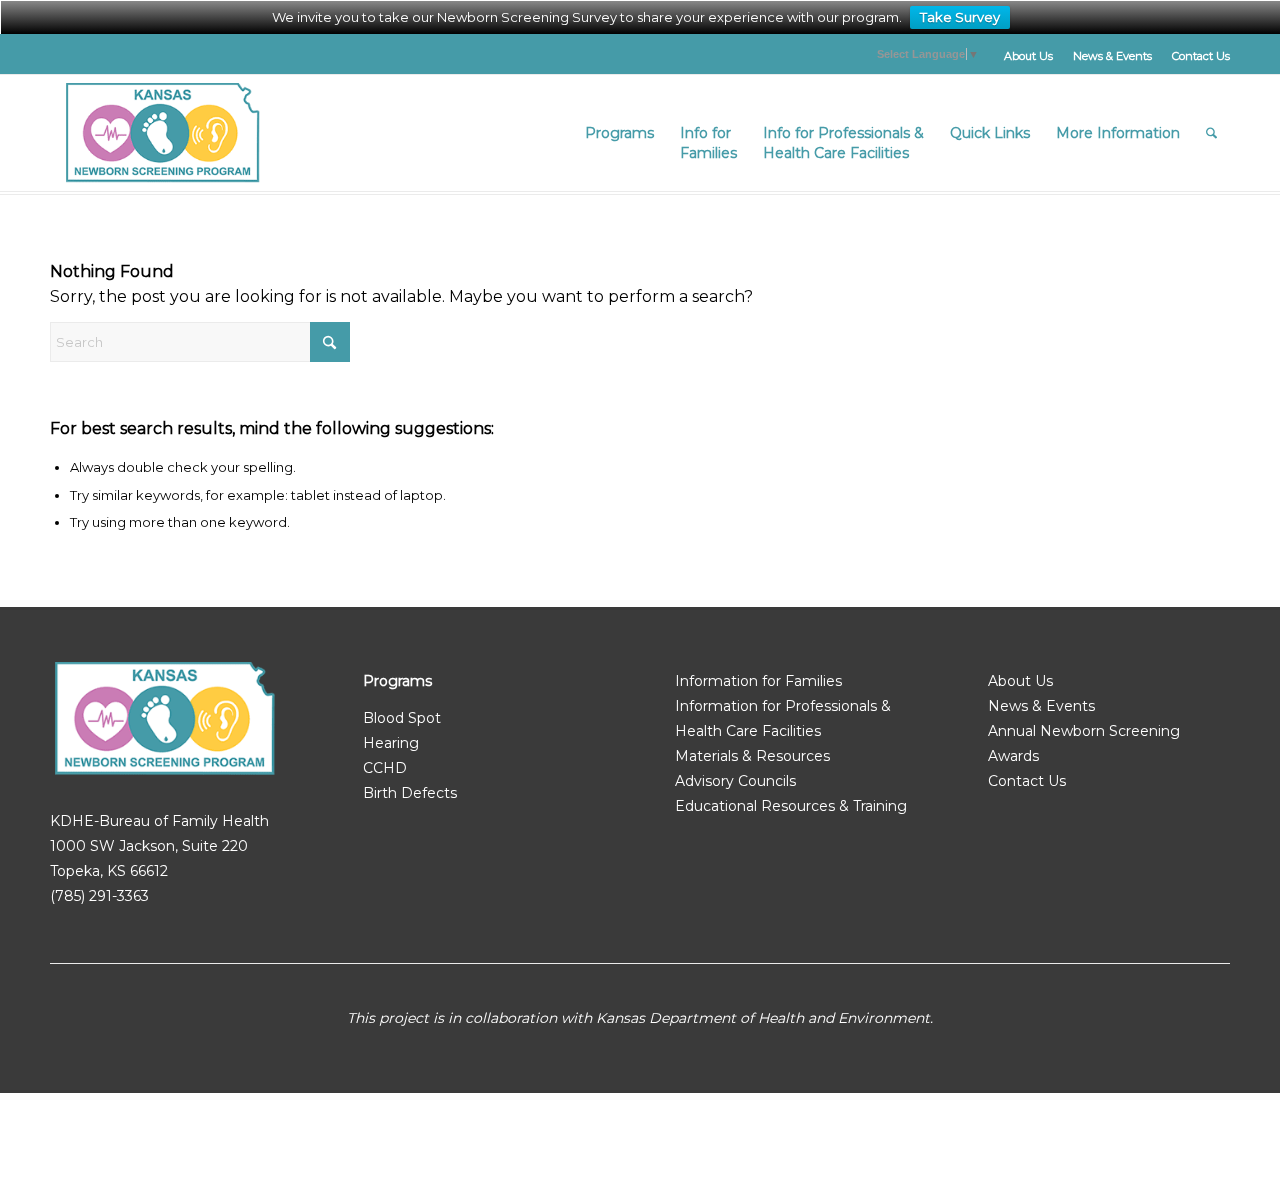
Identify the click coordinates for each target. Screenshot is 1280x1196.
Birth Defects (410, 793)
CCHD (385, 768)
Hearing (391, 743)
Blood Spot (402, 718)
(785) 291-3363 (99, 896)
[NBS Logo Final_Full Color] (163, 133)
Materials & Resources (752, 756)
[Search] (1211, 133)
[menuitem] (1028, 56)
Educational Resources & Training (791, 806)
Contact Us (1201, 56)
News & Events (1112, 56)
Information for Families (758, 681)
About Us (1028, 56)
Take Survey (960, 17)
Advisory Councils (735, 781)
